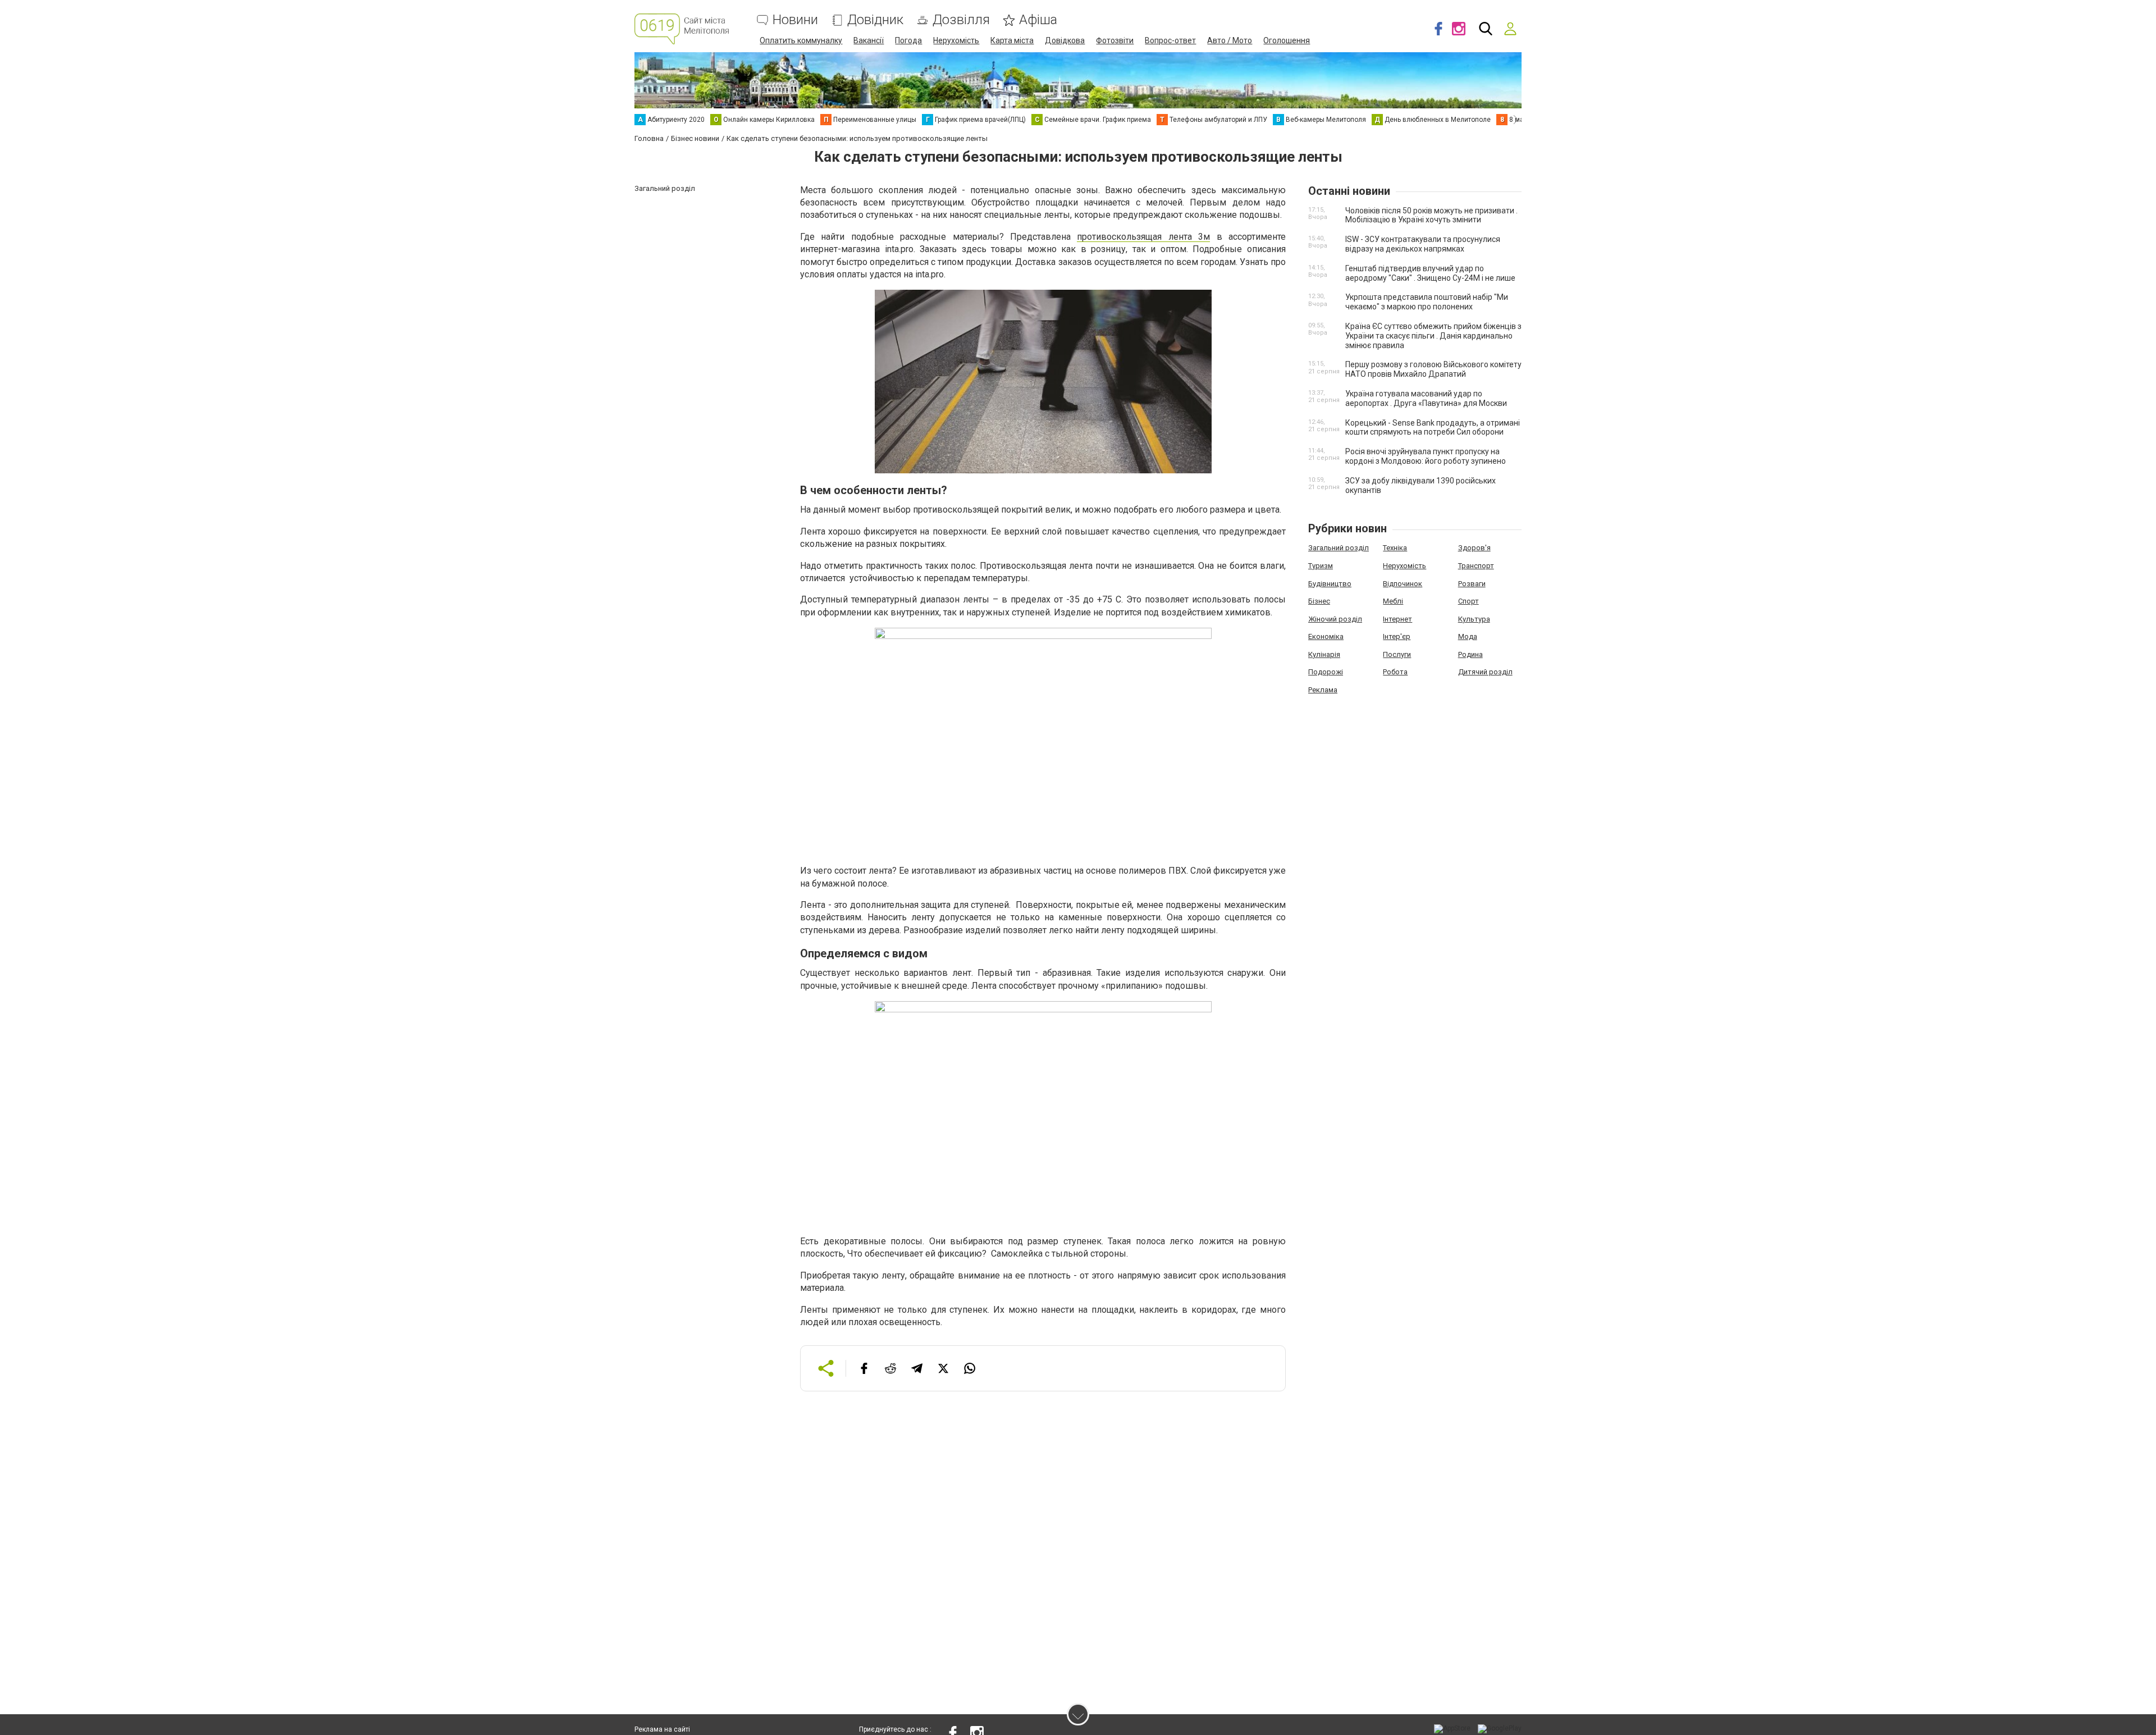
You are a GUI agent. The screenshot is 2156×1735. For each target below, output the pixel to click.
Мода (1468, 636)
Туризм (1321, 566)
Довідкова (1065, 40)
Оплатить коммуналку (801, 40)
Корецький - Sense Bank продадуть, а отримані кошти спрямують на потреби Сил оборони (1433, 428)
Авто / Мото (1230, 40)
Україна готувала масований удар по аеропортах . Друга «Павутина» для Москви (1426, 398)
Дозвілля (961, 20)
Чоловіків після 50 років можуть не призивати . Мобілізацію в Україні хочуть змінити (1431, 215)
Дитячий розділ (1485, 672)
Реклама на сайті (662, 1729)
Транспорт (1476, 566)
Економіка (1326, 636)
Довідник (875, 20)
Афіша (1038, 20)
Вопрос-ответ (1170, 40)
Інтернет (1397, 619)
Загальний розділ (1339, 548)
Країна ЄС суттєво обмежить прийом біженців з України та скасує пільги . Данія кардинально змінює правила (1433, 336)
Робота (1395, 672)
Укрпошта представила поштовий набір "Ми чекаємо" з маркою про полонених (1427, 302)
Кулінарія (1324, 654)
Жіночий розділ (1335, 619)
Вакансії (869, 40)
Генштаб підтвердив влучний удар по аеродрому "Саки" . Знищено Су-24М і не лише (1430, 273)
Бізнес (1319, 601)
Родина (1470, 654)
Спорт (1468, 601)
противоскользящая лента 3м (1143, 237)
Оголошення (1287, 40)
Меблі (1393, 601)
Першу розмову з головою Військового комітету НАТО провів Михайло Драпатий (1433, 369)
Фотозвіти (1115, 40)
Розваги (1472, 584)
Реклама (1323, 690)
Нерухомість (956, 40)
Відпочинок (1403, 584)
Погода (908, 40)
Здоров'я (1474, 548)
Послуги (1397, 654)
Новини (795, 20)
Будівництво (1330, 584)
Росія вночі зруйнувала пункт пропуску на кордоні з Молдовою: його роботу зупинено (1426, 456)
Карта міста (1012, 40)
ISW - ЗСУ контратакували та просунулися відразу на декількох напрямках (1423, 244)
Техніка (1395, 548)
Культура (1474, 619)
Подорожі (1326, 672)
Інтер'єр (1397, 636)
